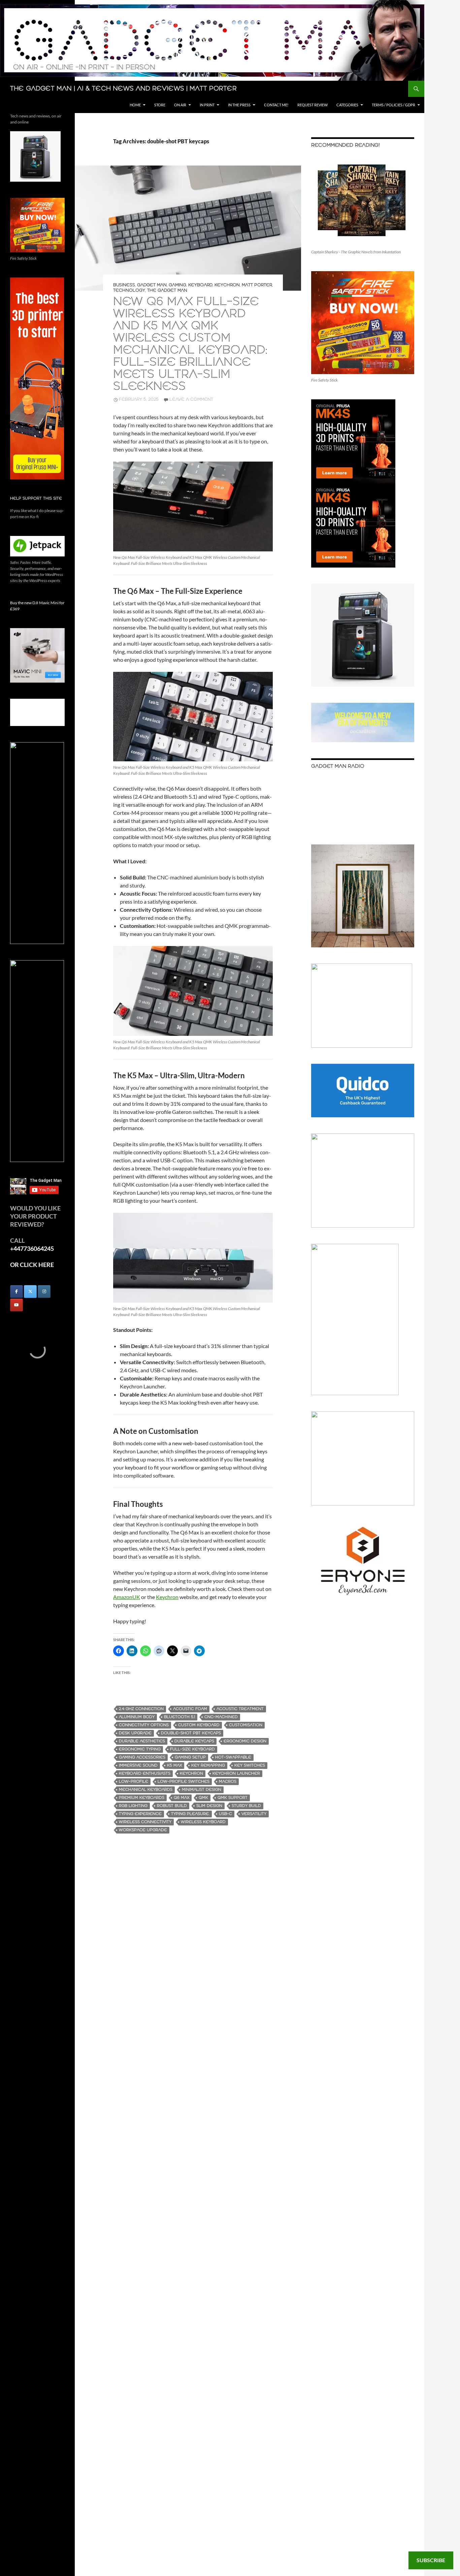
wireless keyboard (203, 1822)
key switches (250, 1765)
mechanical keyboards (146, 1790)
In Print (207, 105)
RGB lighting (133, 1806)
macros (228, 1782)
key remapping (208, 1765)
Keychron (227, 285)
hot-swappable (233, 1757)
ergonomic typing (140, 1749)
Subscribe (431, 2560)
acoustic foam (190, 1709)
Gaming (177, 285)
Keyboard (200, 285)
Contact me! (276, 105)
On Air (180, 105)
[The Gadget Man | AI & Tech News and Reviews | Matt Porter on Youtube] (17, 1305)
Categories (347, 105)
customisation (246, 1725)
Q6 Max (182, 1798)
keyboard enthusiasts (145, 1773)
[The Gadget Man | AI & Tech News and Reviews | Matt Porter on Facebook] (17, 1292)
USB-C (225, 1814)
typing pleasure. (190, 1814)
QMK (203, 1798)
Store (160, 105)
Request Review (313, 105)
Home (135, 105)
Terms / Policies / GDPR (393, 105)
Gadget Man (152, 285)
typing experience (140, 1814)
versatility (254, 1814)
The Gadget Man (167, 291)
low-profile (134, 1782)
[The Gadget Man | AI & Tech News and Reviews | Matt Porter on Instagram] (44, 1292)
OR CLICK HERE (32, 1265)
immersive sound (138, 1765)
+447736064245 (32, 1248)
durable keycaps (194, 1741)
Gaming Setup (190, 1757)
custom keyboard (199, 1725)
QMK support (233, 1798)
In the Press (239, 105)
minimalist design (202, 1790)
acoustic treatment (240, 1709)
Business (124, 285)
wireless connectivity (145, 1822)
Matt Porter (257, 285)
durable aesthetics (142, 1741)
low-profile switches (184, 1782)
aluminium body (137, 1717)
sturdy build (246, 1806)
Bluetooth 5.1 (179, 1717)
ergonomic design (245, 1741)
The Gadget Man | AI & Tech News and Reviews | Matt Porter (123, 89)
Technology (129, 291)
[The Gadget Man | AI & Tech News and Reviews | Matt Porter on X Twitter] (30, 1292)
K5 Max (174, 1765)
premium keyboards (142, 1798)
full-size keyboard (192, 1749)
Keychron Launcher (236, 1773)
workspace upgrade (143, 1830)
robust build (172, 1806)
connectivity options (144, 1725)
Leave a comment (191, 400)
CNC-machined (221, 1717)
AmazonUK (127, 1597)
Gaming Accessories (142, 1757)
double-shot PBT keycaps (191, 1733)
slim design (209, 1806)
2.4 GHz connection (141, 1709)
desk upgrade (135, 1733)
